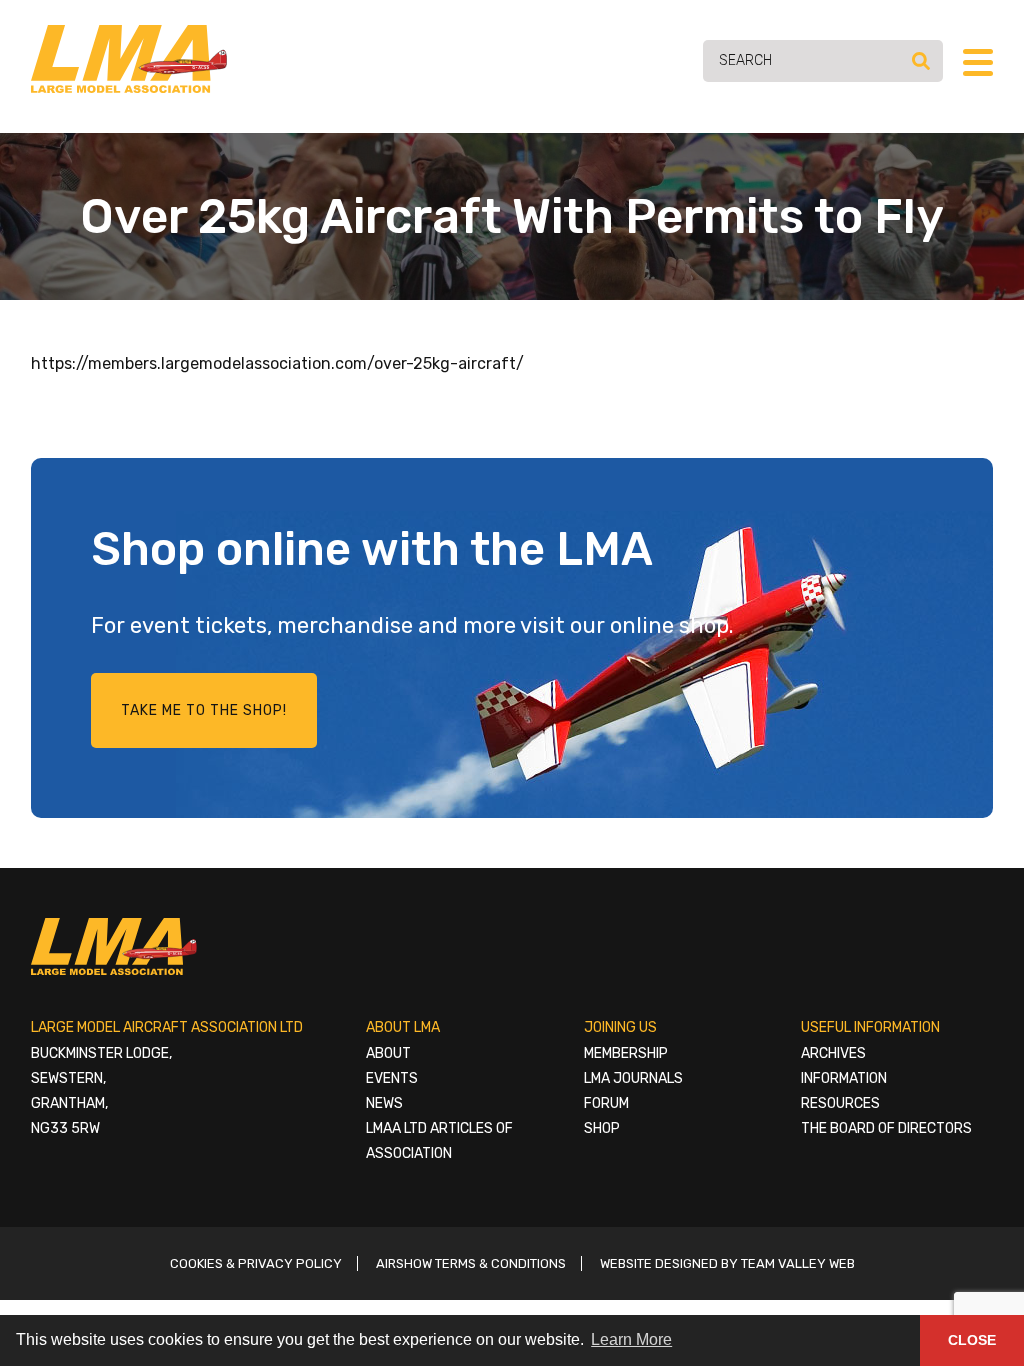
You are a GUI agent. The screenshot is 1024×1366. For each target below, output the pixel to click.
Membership (626, 1053)
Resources (840, 1103)
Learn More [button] (631, 1339)
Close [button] (972, 1340)
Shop (602, 1128)
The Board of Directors (886, 1128)
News (384, 1103)
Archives (833, 1053)
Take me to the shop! (204, 710)
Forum (606, 1103)
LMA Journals (633, 1078)
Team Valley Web (798, 1263)
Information (844, 1078)
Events (392, 1078)
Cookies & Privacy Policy (256, 1263)
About (388, 1053)
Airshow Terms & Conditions (471, 1263)
